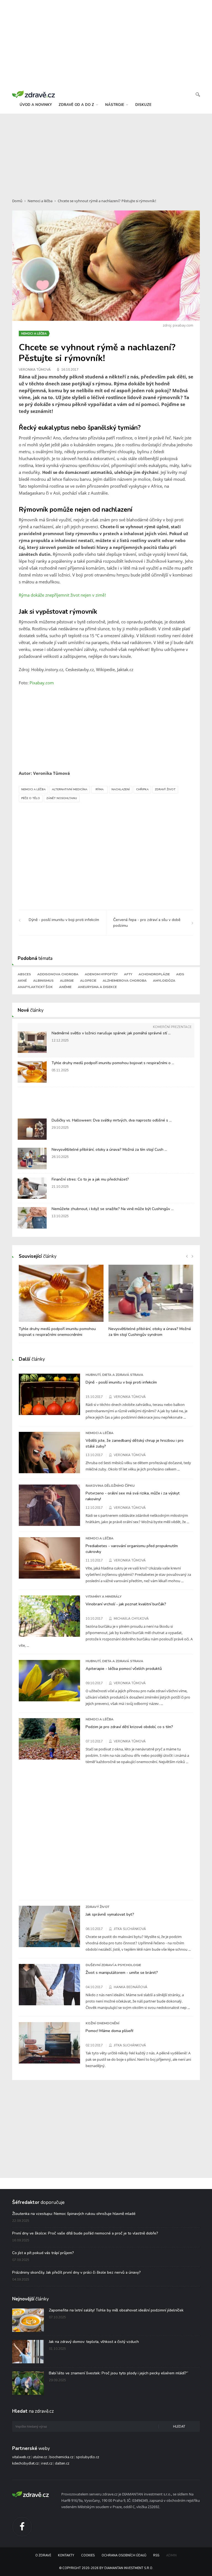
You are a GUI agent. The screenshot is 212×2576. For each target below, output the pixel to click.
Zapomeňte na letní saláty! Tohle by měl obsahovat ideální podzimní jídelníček (116, 2310)
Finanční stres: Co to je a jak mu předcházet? (90, 1179)
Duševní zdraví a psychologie (113, 1965)
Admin (171, 2555)
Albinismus (43, 981)
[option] (61, 1304)
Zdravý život (165, 789)
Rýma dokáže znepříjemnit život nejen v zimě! (63, 595)
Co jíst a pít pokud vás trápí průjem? (43, 2253)
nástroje (115, 105)
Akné (22, 981)
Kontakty (66, 2555)
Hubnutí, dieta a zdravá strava (114, 1375)
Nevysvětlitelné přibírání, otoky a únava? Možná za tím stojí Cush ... (109, 1150)
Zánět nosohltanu (62, 798)
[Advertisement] (106, 153)
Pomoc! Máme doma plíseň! (109, 2031)
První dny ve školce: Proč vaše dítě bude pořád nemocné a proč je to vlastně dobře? (85, 2233)
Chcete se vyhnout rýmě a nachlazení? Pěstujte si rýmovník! (107, 201)
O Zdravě (43, 2555)
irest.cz (47, 2463)
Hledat (179, 2427)
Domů (17, 201)
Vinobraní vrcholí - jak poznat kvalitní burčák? (126, 1604)
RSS (156, 2555)
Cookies (88, 2555)
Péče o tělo (31, 798)
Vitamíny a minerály (104, 1597)
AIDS (180, 974)
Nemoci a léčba (40, 201)
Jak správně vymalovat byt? (110, 1914)
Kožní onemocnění (102, 2023)
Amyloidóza (164, 981)
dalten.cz (62, 2463)
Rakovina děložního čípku (110, 1486)
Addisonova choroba (58, 974)
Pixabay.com (42, 683)
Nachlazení (121, 789)
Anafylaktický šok (35, 987)
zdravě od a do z (77, 105)
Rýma (100, 789)
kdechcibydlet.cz (25, 2463)
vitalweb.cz (21, 2457)
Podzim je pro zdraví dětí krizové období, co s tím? (129, 1727)
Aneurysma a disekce (97, 987)
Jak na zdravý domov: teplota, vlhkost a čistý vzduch (94, 2342)
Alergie (67, 981)
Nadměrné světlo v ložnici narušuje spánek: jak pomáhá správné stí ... (111, 1033)
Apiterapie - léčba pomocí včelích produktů (124, 1669)
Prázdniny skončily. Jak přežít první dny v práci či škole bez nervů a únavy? (76, 2272)
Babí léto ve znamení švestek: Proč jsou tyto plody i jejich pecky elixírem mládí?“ (119, 2373)
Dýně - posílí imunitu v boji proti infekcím (121, 1382)
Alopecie (88, 981)
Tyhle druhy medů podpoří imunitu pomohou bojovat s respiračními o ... (113, 1063)
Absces (24, 974)
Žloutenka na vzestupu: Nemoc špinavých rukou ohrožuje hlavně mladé (74, 2214)
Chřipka (142, 789)
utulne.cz (40, 2457)
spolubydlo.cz (88, 2457)
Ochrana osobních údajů (124, 2555)
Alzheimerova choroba (125, 981)
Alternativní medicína (70, 789)
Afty (128, 974)
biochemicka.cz (61, 2457)
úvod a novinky (36, 105)
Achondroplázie (154, 974)
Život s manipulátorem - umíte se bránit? (122, 1972)
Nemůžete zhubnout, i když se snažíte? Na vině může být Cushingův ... (113, 1209)
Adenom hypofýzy (101, 974)
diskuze (143, 105)
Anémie (65, 987)
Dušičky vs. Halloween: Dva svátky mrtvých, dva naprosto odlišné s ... (112, 1120)
